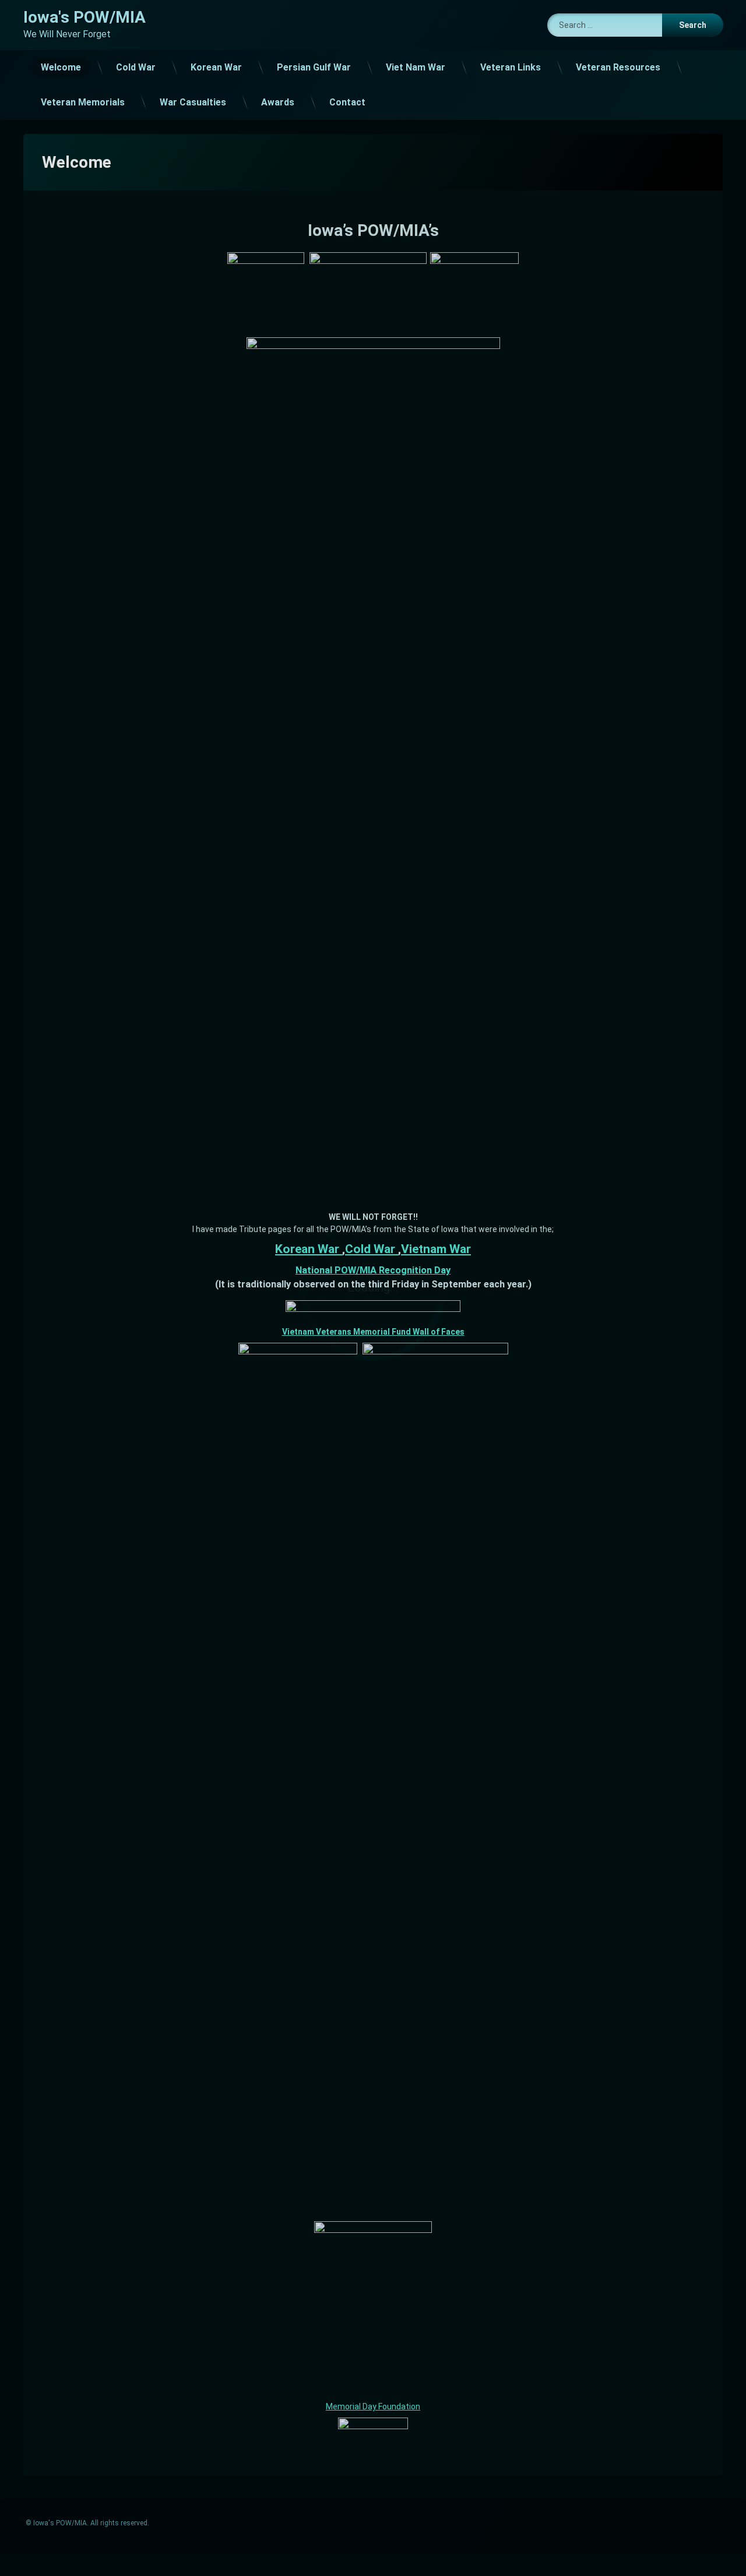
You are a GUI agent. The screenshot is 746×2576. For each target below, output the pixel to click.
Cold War (136, 67)
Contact (347, 102)
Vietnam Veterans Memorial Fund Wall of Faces (373, 1332)
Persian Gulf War (314, 67)
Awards (278, 102)
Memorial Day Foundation (373, 2406)
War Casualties (193, 102)
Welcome (61, 67)
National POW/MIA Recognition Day (373, 1270)
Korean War (216, 67)
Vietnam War (436, 1249)
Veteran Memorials (83, 102)
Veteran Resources (618, 67)
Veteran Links (511, 67)
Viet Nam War (416, 67)
